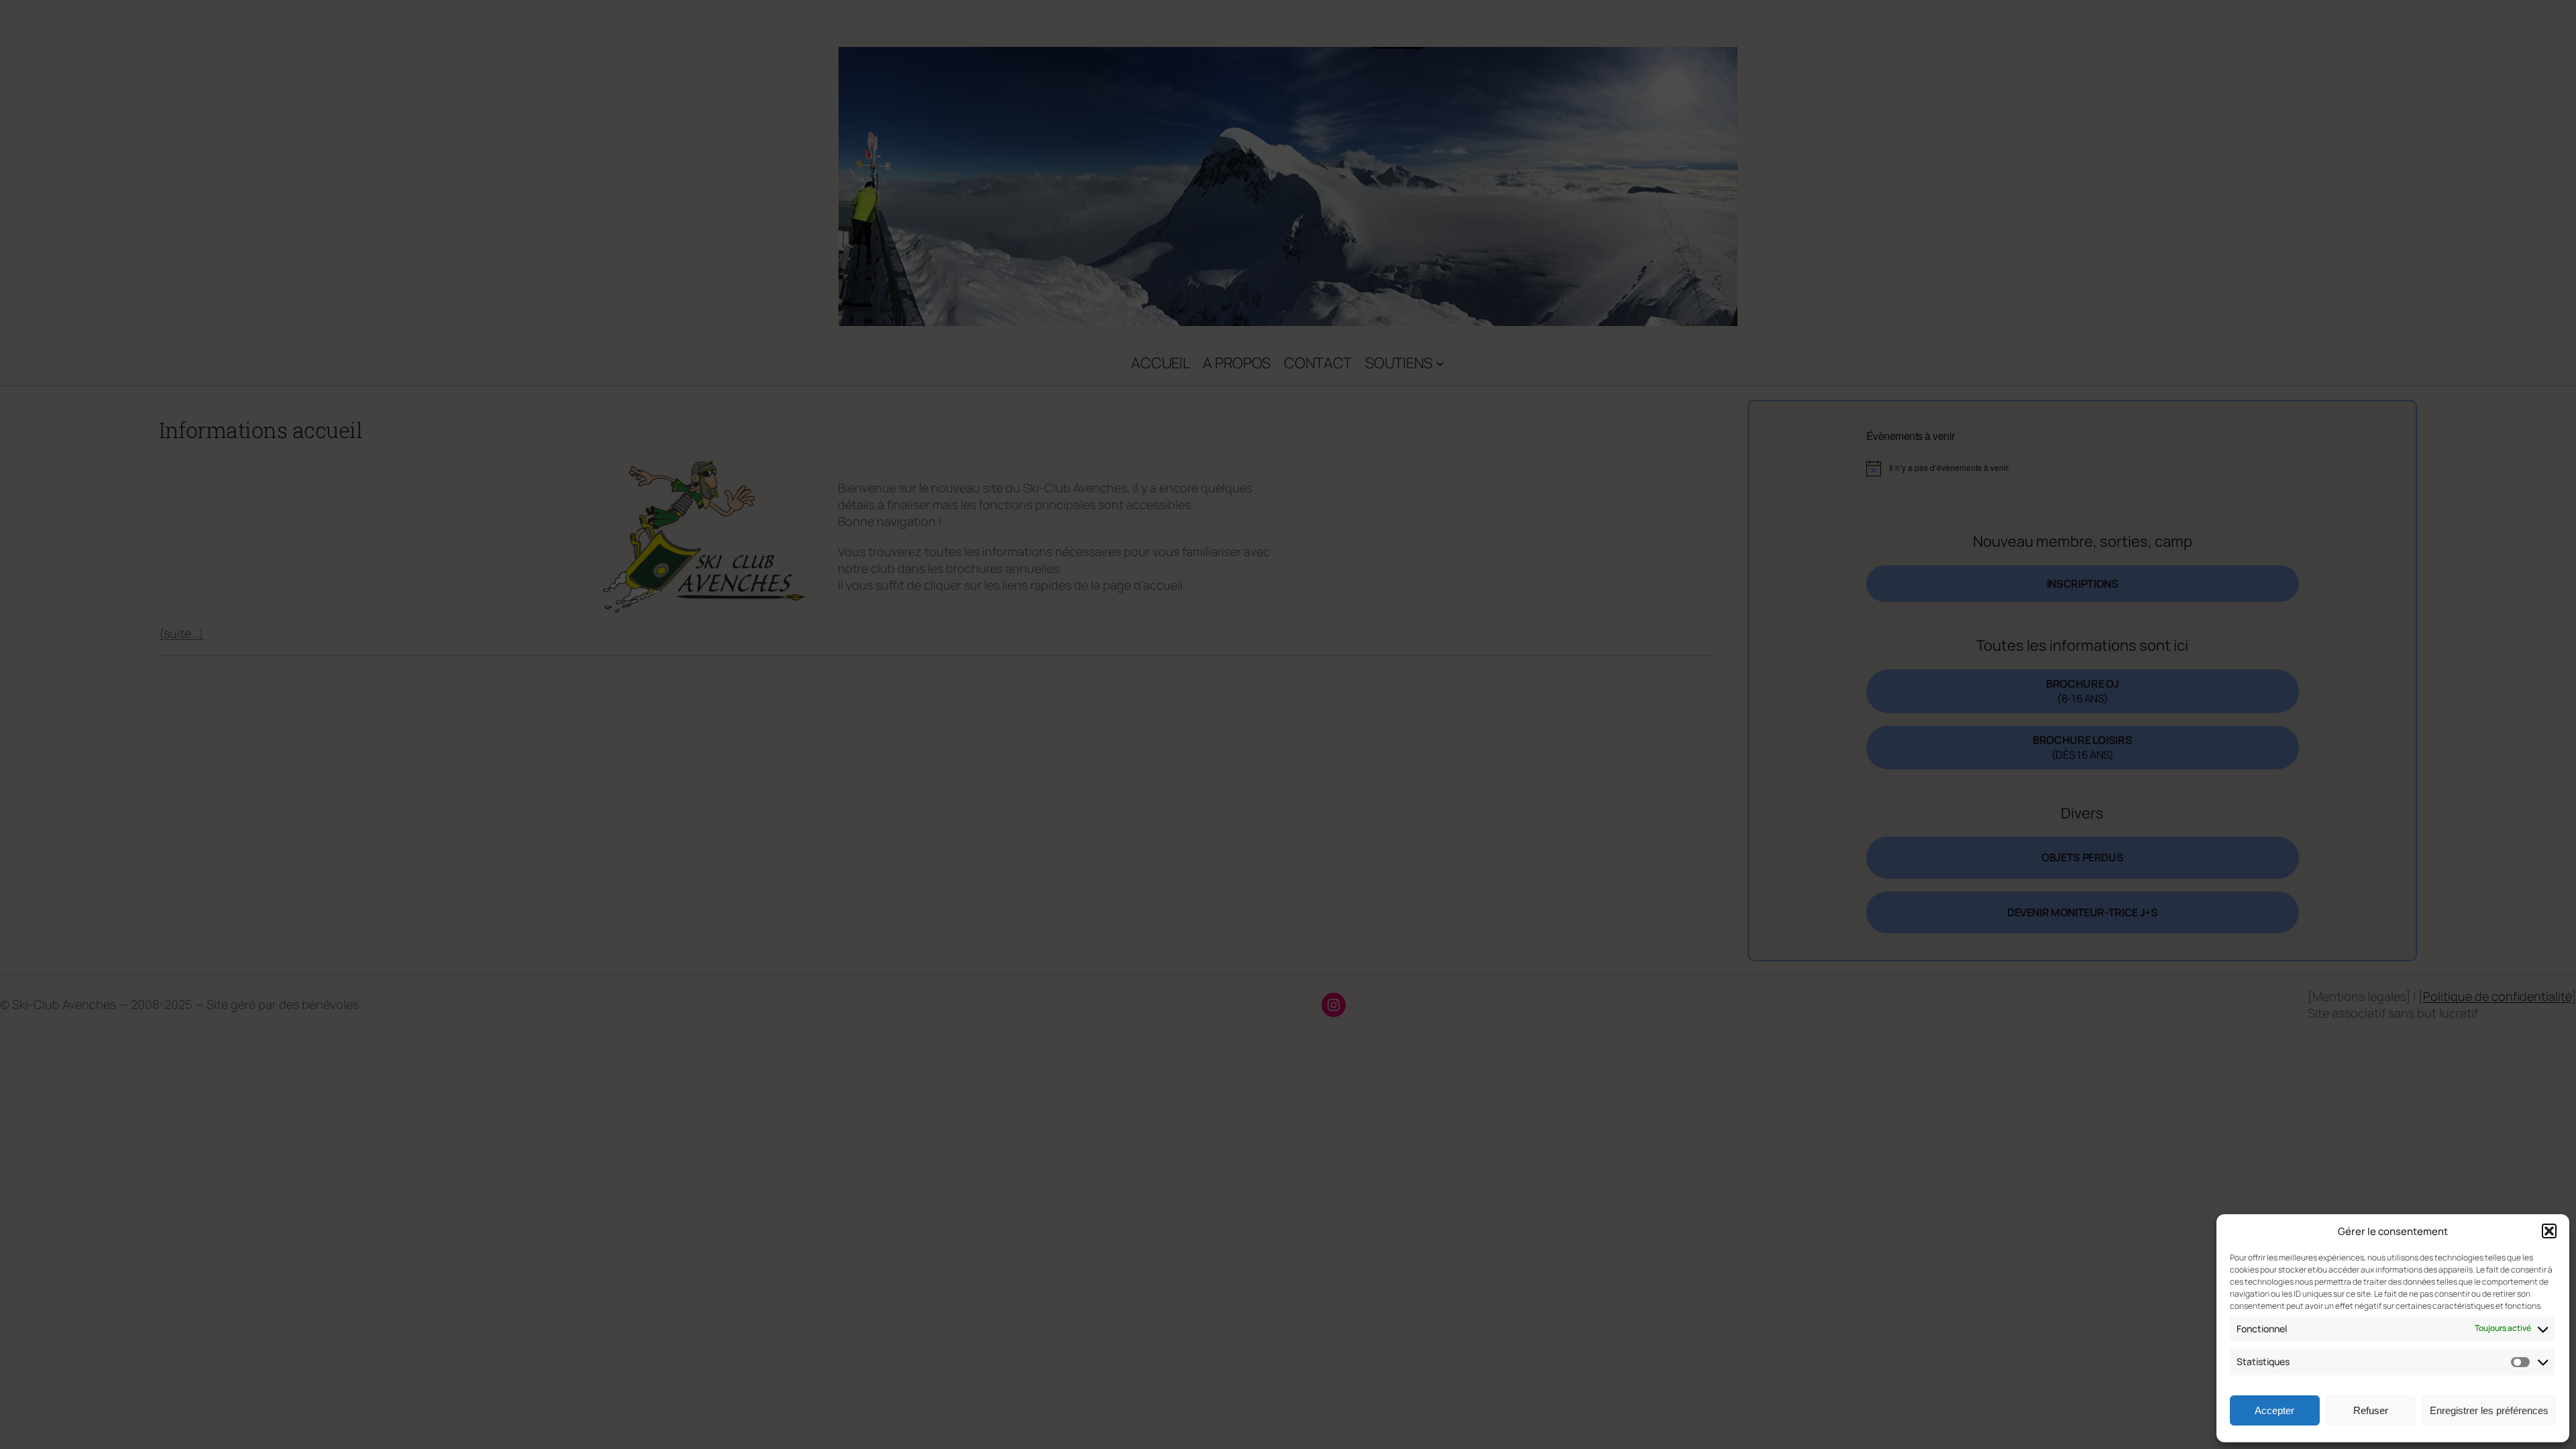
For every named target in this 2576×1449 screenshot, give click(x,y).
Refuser (2371, 1410)
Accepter (2274, 1410)
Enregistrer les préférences (2489, 1410)
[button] (2549, 1231)
